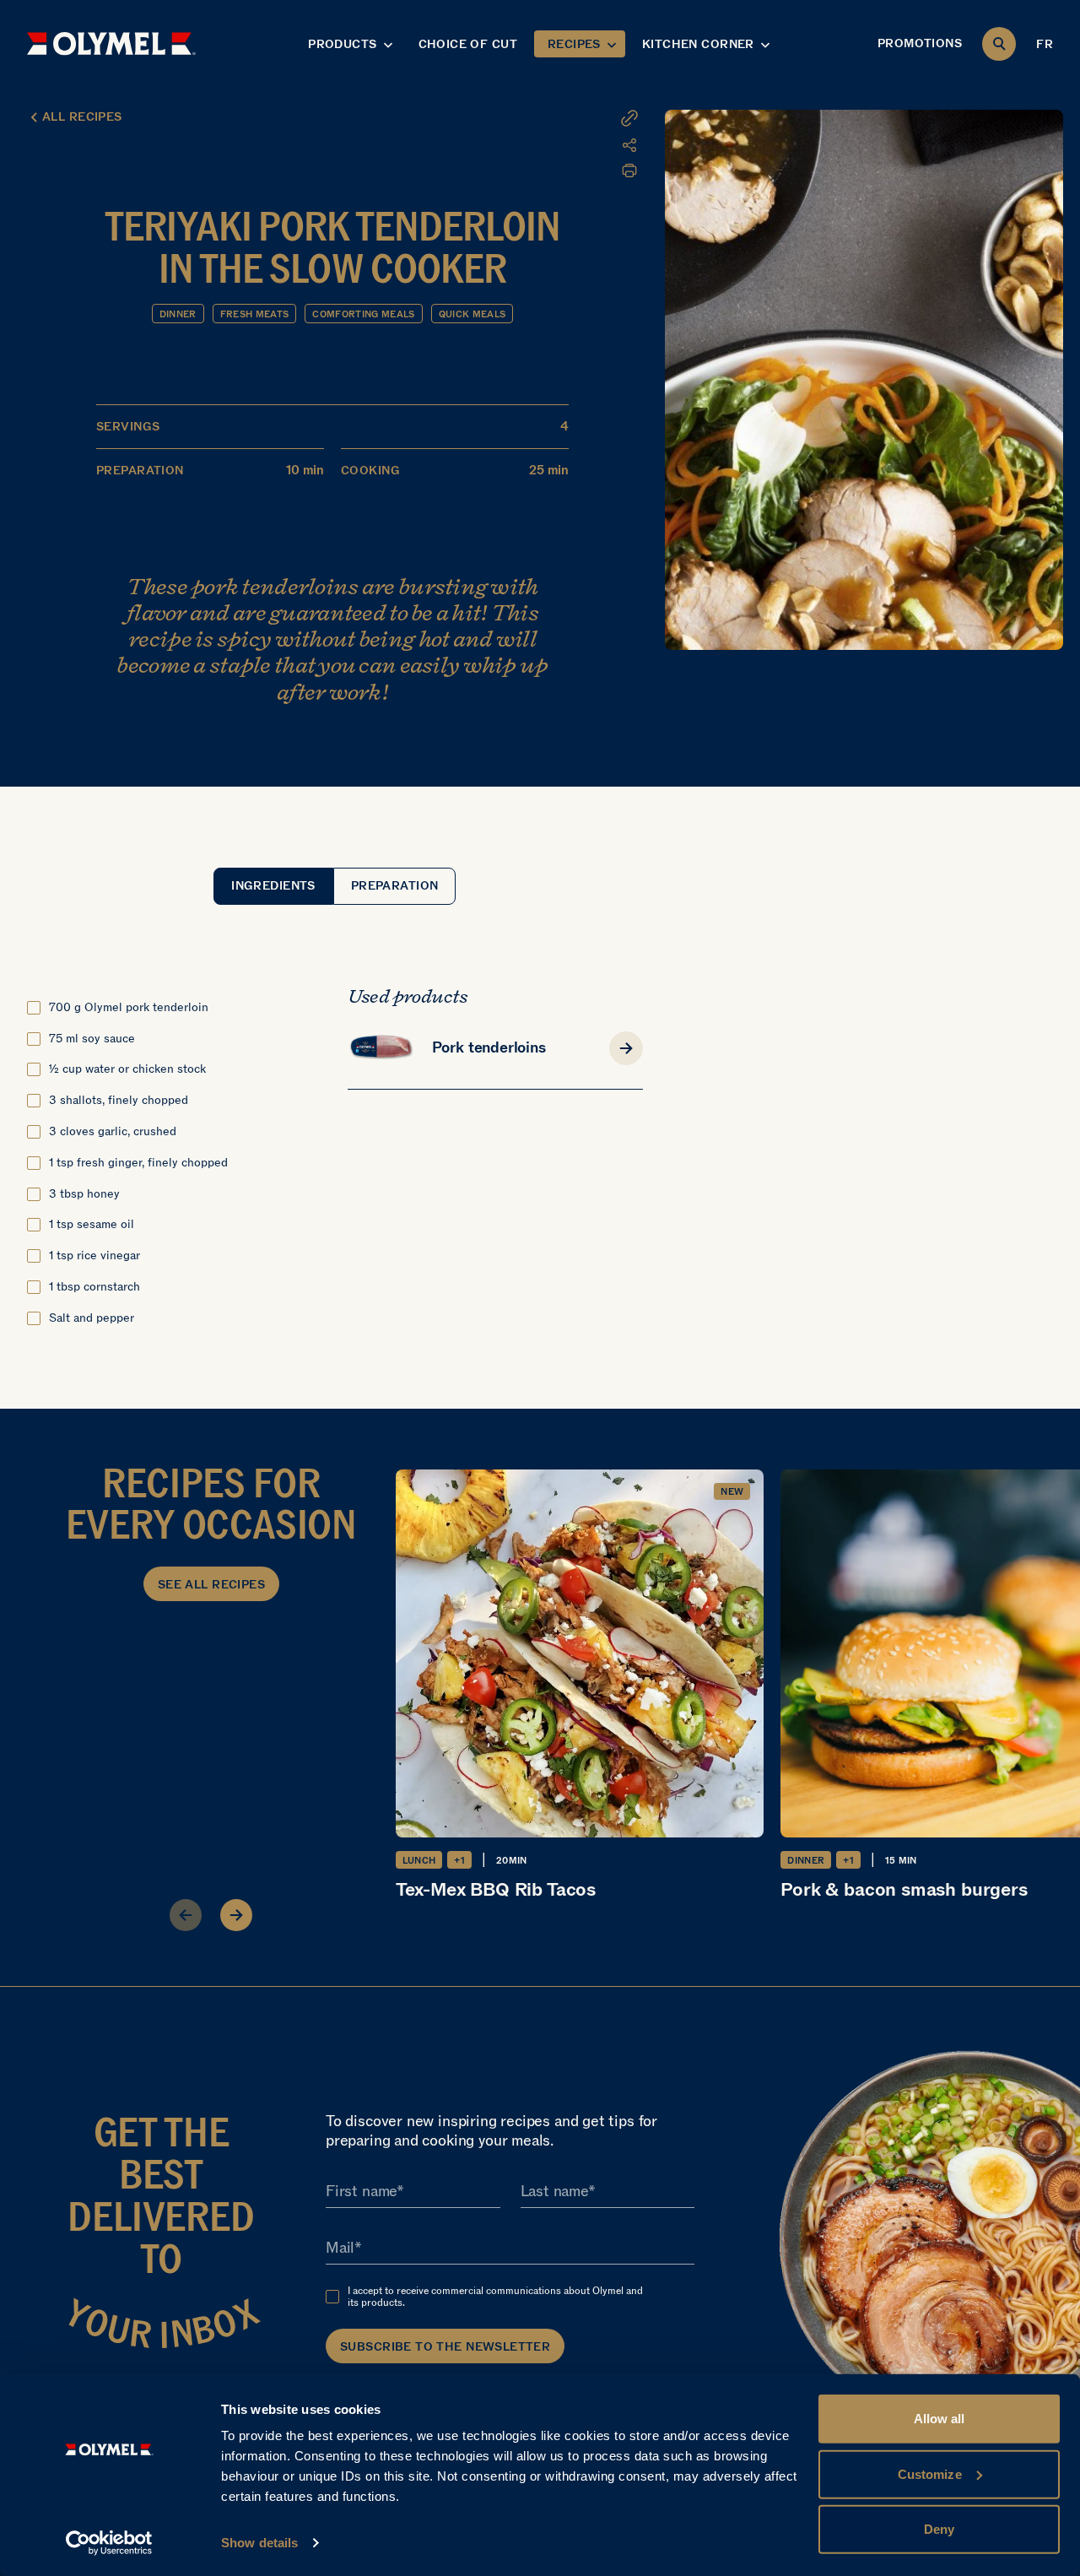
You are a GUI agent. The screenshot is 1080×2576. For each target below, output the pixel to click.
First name (361, 2191)
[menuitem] (536, 145)
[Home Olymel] (111, 43)
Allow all (940, 2419)
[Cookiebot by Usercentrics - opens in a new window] (109, 2543)
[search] (999, 44)
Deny (939, 2529)
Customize (930, 2473)
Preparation (395, 886)
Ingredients (273, 886)
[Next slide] (236, 1915)
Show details (259, 2543)
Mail (340, 2248)
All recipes (82, 117)
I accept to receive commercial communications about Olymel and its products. (495, 2297)
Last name (554, 2191)
